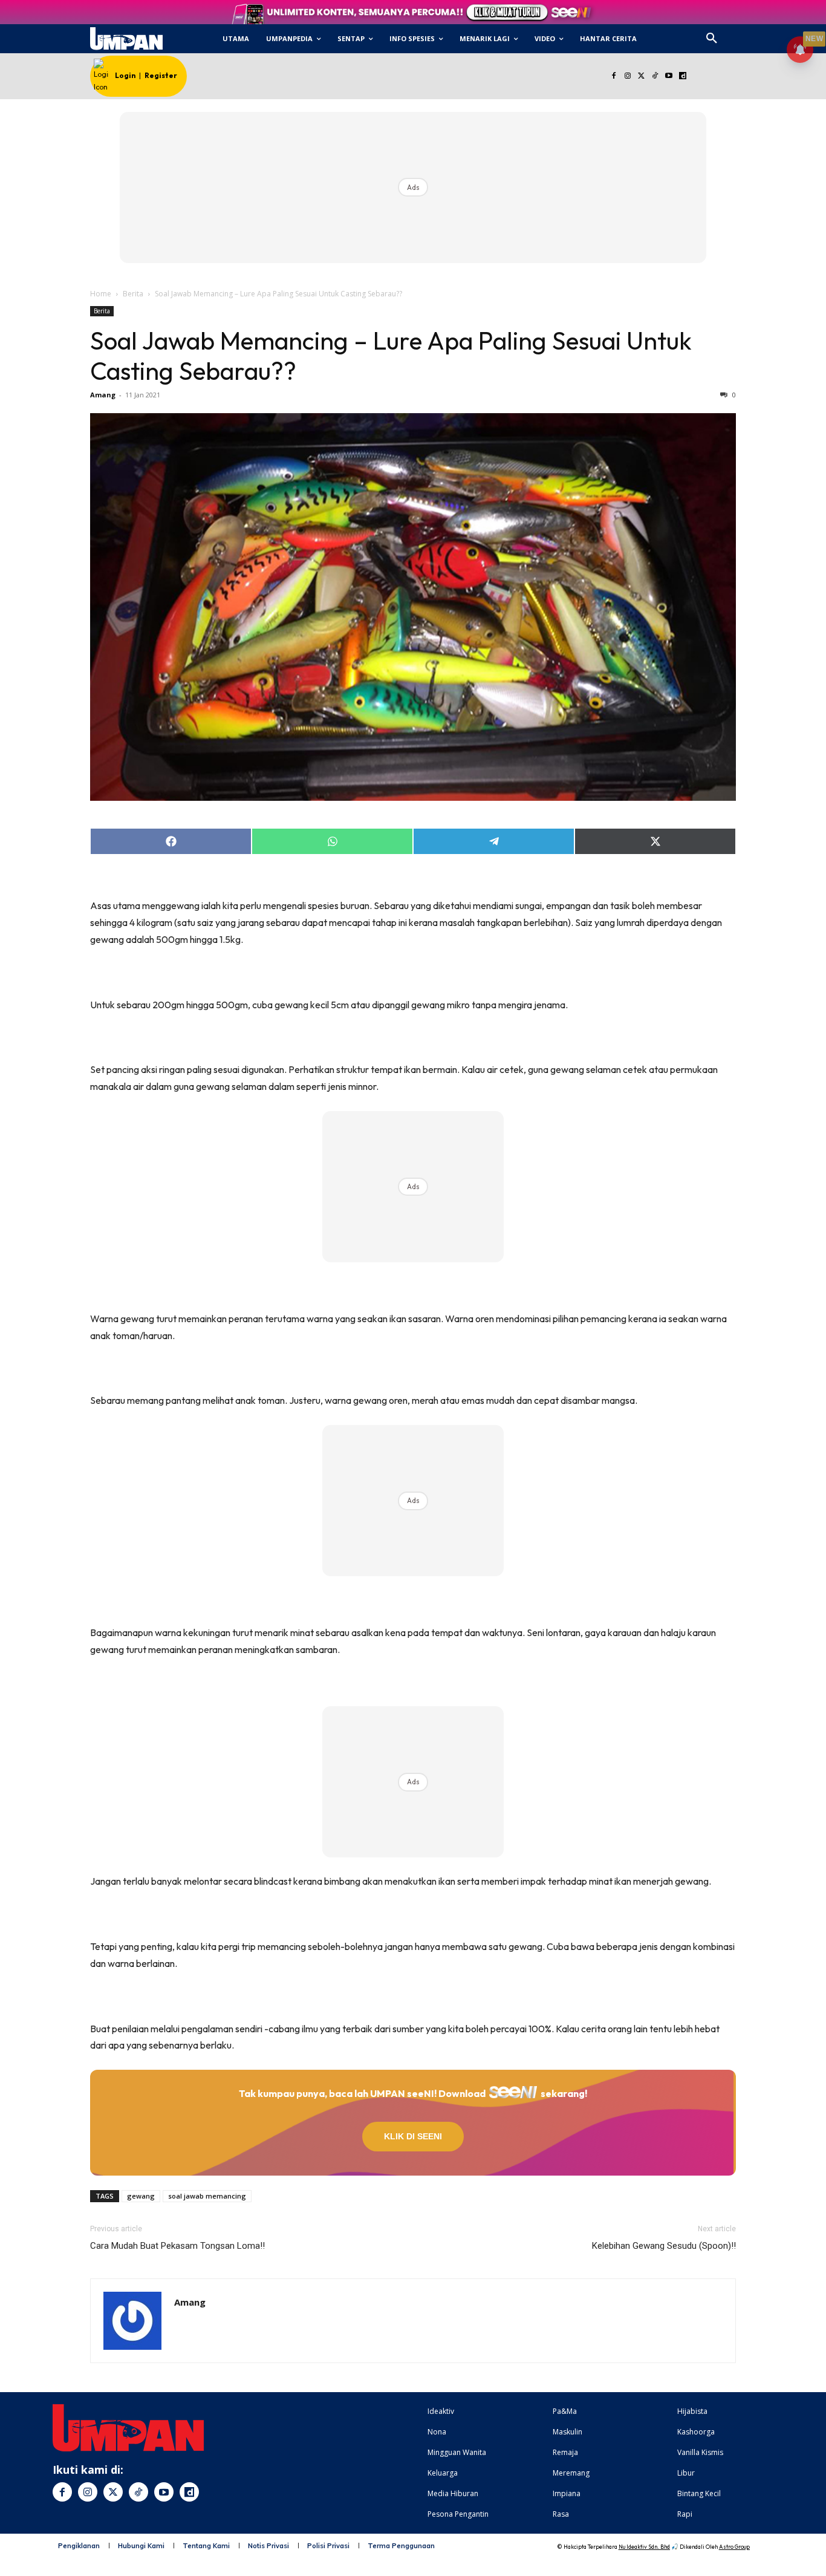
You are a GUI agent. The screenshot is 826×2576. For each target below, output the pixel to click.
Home (101, 294)
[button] (712, 39)
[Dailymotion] (682, 77)
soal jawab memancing (207, 2196)
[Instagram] (627, 77)
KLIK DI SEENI (413, 2136)
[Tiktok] (655, 77)
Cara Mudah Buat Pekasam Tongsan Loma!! (177, 2246)
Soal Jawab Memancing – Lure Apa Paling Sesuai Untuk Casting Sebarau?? (391, 356)
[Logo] (126, 39)
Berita (133, 294)
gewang (141, 2196)
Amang (103, 395)
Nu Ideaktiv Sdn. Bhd (644, 2547)
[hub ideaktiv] (741, 34)
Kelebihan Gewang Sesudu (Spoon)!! (664, 2246)
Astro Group (734, 2547)
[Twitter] (641, 77)
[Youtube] (669, 77)
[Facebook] (613, 77)
